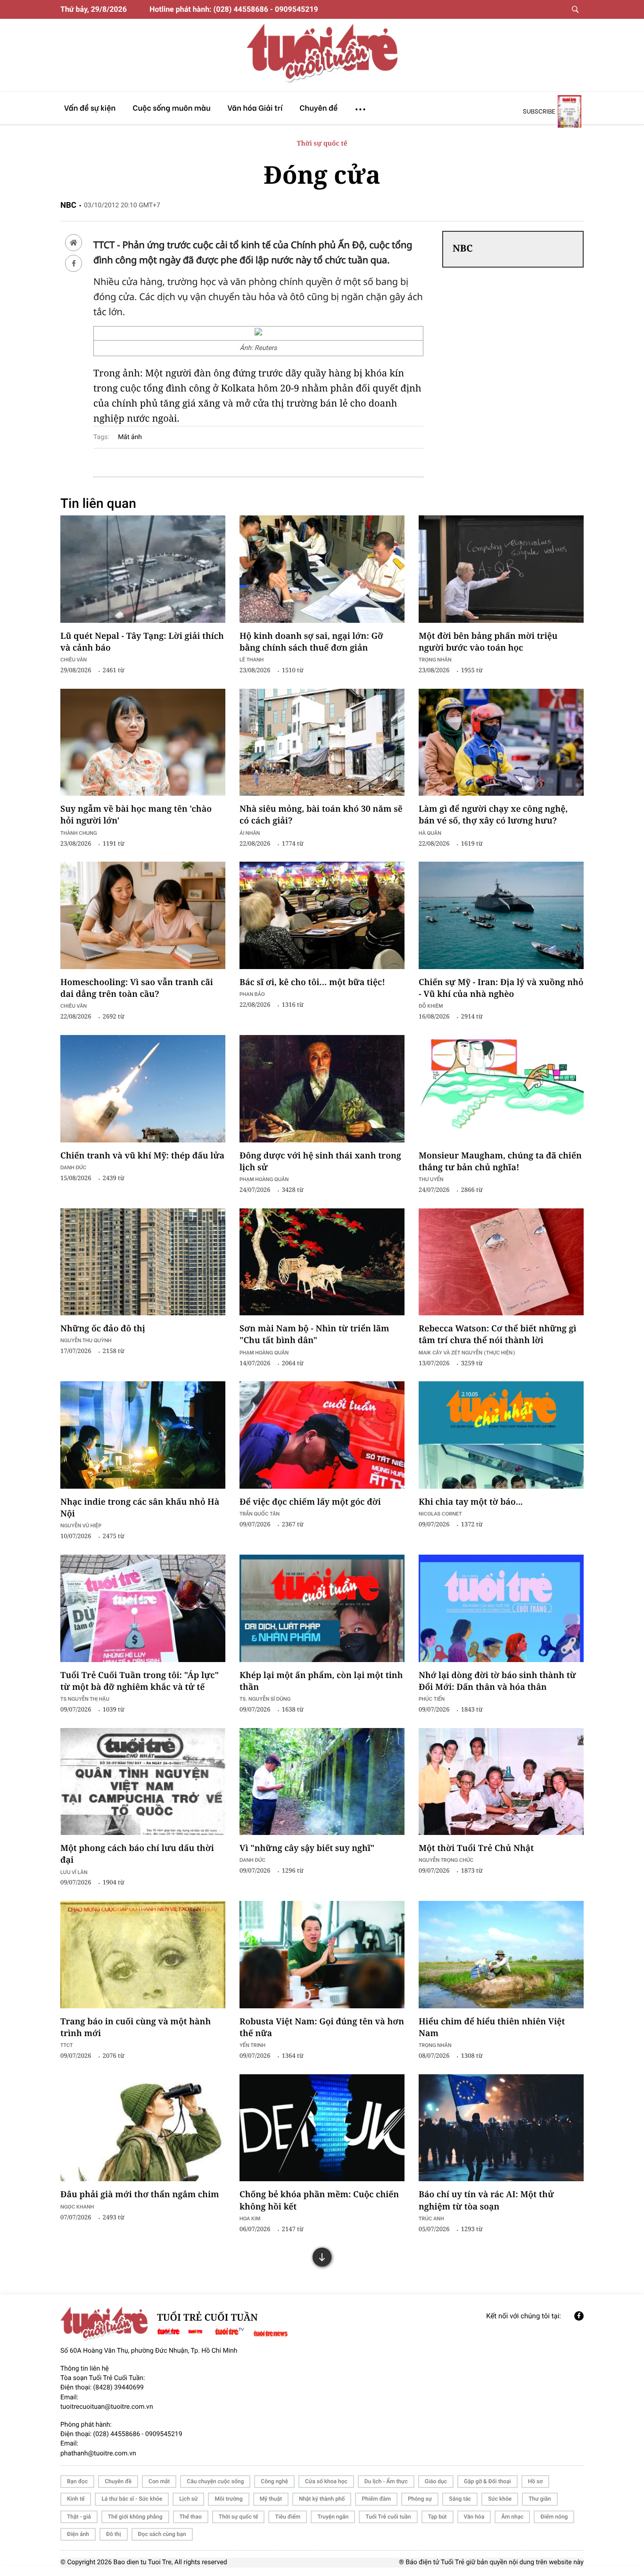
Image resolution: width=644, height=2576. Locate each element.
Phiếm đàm (376, 2499)
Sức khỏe (500, 2499)
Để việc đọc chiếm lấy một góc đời (310, 1502)
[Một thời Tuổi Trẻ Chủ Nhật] (501, 1782)
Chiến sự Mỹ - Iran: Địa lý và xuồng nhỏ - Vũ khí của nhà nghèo (501, 988)
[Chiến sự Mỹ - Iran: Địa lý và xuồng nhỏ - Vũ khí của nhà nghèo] (501, 915)
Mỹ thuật (271, 2499)
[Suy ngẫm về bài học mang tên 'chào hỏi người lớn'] (143, 742)
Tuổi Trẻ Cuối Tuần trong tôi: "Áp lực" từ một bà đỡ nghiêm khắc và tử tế (140, 1681)
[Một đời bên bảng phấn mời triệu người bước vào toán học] (501, 569)
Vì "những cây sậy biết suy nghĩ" (307, 1848)
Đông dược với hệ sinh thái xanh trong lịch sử (320, 1162)
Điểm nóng (554, 2517)
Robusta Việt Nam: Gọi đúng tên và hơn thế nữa (322, 2027)
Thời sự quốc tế (322, 143)
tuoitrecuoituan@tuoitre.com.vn (107, 2407)
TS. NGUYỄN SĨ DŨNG (265, 1699)
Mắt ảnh (130, 437)
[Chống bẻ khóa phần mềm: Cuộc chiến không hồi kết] (322, 2128)
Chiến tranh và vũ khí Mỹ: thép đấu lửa (142, 1156)
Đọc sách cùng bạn (162, 2534)
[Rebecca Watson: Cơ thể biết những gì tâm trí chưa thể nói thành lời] (501, 1262)
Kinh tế (76, 2499)
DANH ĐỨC (73, 1167)
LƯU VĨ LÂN (74, 1872)
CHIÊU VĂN (74, 659)
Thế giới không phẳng (135, 2517)
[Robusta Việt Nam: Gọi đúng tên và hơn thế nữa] (322, 1955)
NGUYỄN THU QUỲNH (86, 1340)
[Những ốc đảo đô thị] (143, 1262)
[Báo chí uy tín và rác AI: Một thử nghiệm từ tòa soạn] (501, 2128)
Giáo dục (436, 2481)
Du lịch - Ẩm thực (386, 2481)
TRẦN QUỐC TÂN (260, 1513)
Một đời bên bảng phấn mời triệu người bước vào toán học (488, 642)
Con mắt (159, 2481)
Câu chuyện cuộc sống (215, 2481)
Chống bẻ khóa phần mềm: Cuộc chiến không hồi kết (319, 2200)
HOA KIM (250, 2218)
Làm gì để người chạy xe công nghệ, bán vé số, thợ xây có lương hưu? (493, 815)
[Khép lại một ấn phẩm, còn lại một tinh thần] (322, 1608)
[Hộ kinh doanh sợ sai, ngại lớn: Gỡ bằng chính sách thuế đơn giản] (322, 569)
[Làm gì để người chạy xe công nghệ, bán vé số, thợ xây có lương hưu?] (501, 742)
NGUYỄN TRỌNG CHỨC (446, 1860)
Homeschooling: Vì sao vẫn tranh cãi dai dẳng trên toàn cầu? (137, 988)
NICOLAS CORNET (440, 1513)
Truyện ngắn (333, 2517)
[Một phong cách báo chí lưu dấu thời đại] (143, 1782)
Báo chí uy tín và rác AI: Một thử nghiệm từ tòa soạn (486, 2200)
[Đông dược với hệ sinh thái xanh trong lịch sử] (322, 1089)
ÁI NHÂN (250, 833)
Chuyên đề (118, 2481)
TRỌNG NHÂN (435, 659)
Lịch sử (188, 2499)
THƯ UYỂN (431, 1179)
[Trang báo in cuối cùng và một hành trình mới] (143, 1955)
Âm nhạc (512, 2517)
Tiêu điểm (288, 2517)
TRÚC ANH (431, 2218)
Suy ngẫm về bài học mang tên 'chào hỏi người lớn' (136, 815)
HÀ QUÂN (430, 833)
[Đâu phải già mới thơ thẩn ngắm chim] (143, 2128)
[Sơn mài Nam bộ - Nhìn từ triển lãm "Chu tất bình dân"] (322, 1262)
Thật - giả (79, 2517)
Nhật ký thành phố (322, 2499)
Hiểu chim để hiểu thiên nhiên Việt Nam (492, 2027)
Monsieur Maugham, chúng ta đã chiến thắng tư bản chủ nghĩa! (500, 1162)
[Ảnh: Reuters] (258, 333)
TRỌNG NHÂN (435, 2045)
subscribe (539, 111)
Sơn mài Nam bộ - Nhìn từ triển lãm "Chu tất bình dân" (314, 1334)
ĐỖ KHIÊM (431, 1006)
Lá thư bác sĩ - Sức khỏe (132, 2499)
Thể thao (191, 2517)
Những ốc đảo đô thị (103, 1329)
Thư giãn (540, 2499)
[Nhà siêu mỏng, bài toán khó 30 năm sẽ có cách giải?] (322, 742)
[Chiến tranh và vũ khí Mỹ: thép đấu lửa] (143, 1089)
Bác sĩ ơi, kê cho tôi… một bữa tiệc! (312, 982)
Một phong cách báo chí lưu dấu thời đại (137, 1854)
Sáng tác (460, 2499)
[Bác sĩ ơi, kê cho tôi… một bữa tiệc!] (322, 915)
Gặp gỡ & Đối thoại (487, 2481)
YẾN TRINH (252, 2045)
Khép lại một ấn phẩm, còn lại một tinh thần (321, 1681)
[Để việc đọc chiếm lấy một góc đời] (322, 1435)
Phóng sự (420, 2499)
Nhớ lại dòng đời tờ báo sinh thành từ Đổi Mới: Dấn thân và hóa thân (497, 1681)
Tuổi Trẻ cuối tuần (388, 2517)
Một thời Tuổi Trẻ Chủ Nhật (476, 1848)
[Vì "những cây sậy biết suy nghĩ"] (322, 1782)
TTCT (67, 2045)
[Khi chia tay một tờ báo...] (501, 1435)
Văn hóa (474, 2517)
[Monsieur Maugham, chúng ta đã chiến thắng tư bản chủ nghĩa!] (501, 1089)
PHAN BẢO (252, 994)
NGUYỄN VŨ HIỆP (81, 1525)
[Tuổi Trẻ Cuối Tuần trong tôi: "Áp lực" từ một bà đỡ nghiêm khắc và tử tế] (143, 1608)
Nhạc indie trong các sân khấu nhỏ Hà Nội (140, 1508)
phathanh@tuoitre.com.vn (98, 2454)
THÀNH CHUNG (79, 833)
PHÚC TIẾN (432, 1699)
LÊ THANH (252, 659)
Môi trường (228, 2499)
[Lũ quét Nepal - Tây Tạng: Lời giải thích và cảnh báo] (143, 569)
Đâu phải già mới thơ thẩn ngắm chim (140, 2194)
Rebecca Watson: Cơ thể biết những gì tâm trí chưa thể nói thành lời (498, 1334)
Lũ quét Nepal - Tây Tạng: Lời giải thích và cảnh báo (142, 642)
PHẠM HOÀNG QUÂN (264, 1179)
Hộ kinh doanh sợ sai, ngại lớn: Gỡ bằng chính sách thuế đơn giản (311, 642)
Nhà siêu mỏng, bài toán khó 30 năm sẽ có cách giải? (321, 815)
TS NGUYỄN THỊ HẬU (85, 1699)
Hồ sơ (535, 2481)
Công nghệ (274, 2481)
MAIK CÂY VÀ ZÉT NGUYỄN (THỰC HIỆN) (467, 1352)
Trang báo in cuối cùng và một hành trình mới (136, 2027)
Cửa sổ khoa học (326, 2481)
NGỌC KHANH (77, 2206)
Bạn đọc (77, 2481)
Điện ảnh (78, 2534)
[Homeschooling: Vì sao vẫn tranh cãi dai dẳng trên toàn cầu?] (143, 915)
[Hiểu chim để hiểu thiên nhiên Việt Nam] (501, 1955)
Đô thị (114, 2534)
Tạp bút (438, 2517)
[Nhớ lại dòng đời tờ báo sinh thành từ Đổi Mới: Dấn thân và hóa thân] (501, 1608)
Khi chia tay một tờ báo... (471, 1502)
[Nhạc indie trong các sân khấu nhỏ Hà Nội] (143, 1435)
